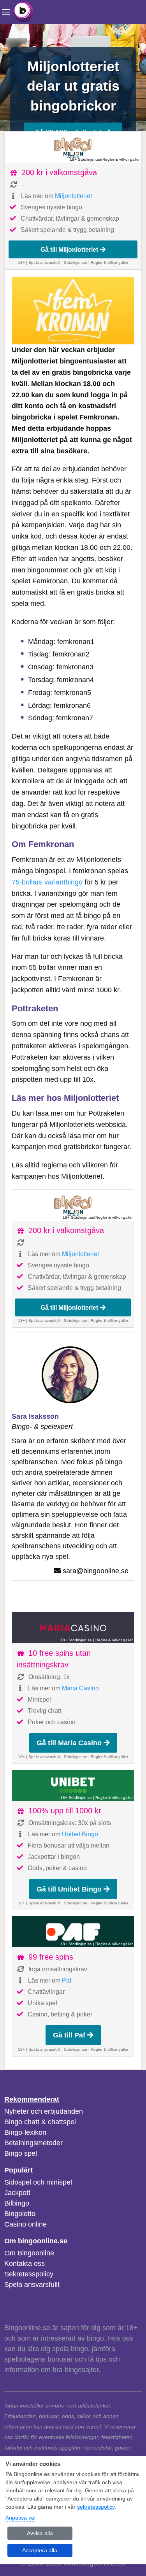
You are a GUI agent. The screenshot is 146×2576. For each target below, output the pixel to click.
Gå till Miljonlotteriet (69, 249)
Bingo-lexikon (25, 2132)
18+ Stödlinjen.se (85, 159)
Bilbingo (17, 2203)
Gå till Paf (69, 2035)
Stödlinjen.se (76, 262)
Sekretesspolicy (29, 2274)
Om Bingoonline (29, 2253)
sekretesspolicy (96, 2507)
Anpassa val (20, 2518)
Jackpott (17, 2193)
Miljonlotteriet (73, 196)
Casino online (26, 2224)
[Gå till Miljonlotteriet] (73, 147)
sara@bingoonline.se (96, 1571)
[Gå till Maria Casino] (73, 1628)
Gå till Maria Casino (69, 1743)
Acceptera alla (40, 2550)
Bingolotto (20, 2214)
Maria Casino (80, 1688)
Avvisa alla (40, 2533)
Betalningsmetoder (33, 2143)
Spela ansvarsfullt (32, 2285)
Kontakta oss (25, 2264)
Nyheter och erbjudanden (44, 2111)
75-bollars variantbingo (47, 882)
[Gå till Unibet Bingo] (73, 1785)
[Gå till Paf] (73, 1932)
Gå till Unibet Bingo (69, 1889)
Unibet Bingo (80, 1834)
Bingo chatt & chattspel (40, 2122)
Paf (67, 1980)
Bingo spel (21, 2153)
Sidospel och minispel (38, 2182)
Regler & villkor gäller (121, 159)
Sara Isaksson (35, 1416)
